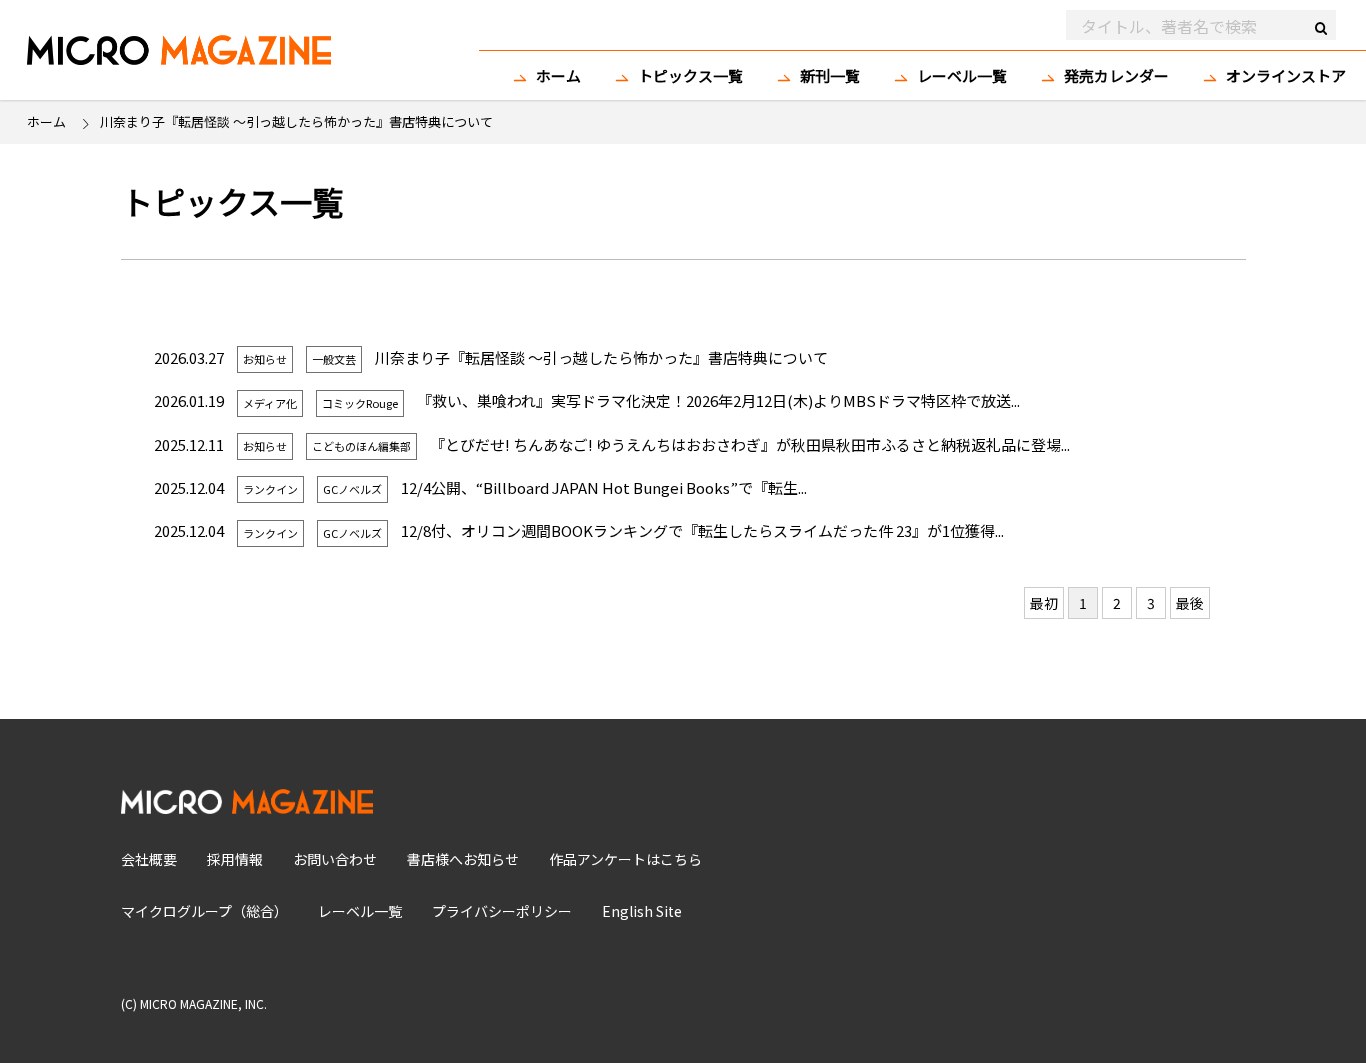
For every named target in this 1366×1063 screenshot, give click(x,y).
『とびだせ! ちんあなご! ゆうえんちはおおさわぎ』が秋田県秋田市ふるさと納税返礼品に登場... (750, 444)
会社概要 (149, 859)
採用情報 (235, 859)
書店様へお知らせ (463, 859)
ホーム (558, 75)
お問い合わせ (335, 859)
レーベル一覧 (962, 75)
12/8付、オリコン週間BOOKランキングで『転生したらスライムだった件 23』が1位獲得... (702, 530)
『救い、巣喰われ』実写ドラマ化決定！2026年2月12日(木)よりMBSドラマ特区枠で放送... (718, 400)
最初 (1044, 603)
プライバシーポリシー (502, 911)
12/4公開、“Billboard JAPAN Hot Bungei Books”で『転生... (604, 487)
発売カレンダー (1116, 75)
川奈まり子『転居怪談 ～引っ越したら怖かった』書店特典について (601, 357)
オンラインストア (1286, 75)
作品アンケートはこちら (625, 859)
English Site (642, 911)
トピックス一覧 (690, 75)
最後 (1190, 603)
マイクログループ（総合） (204, 911)
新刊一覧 (830, 75)
